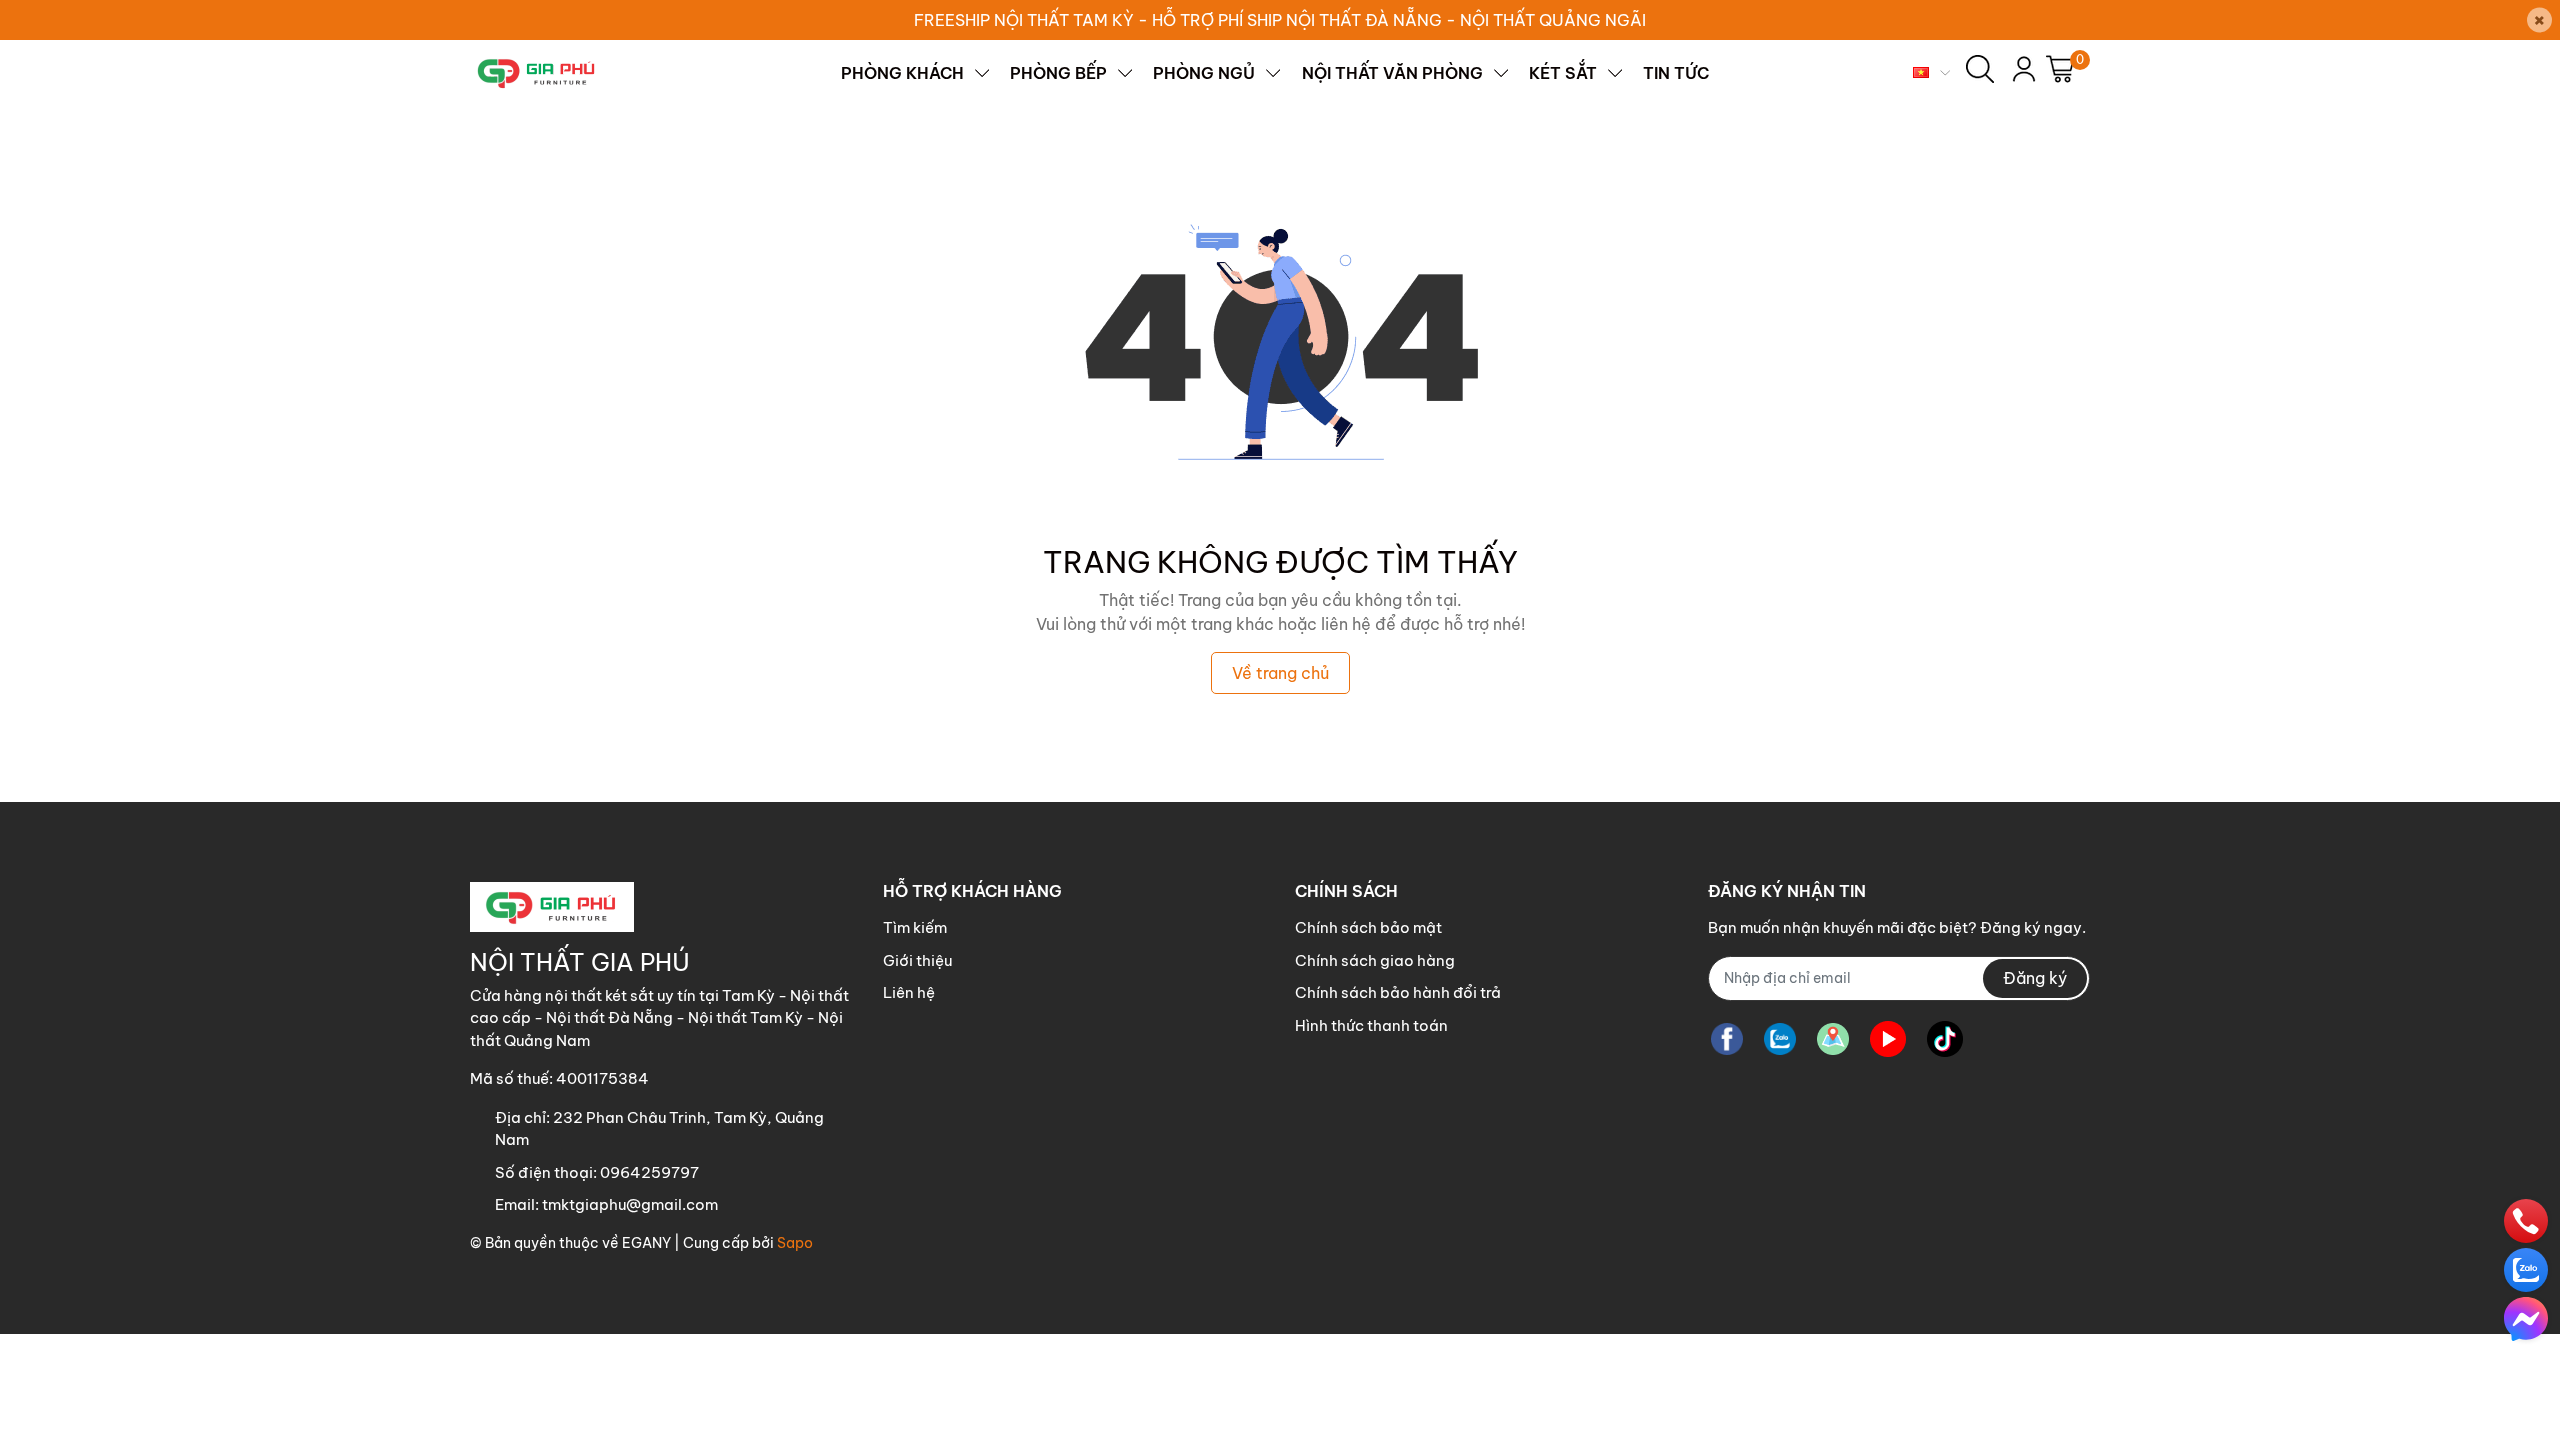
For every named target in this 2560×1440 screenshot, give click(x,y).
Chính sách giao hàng (1375, 960)
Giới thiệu (917, 960)
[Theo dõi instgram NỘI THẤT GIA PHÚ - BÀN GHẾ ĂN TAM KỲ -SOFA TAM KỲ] (1833, 1039)
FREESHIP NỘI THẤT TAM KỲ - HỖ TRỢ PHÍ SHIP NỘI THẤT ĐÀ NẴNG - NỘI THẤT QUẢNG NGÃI (1280, 20)
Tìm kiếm (915, 927)
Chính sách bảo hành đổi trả (1398, 992)
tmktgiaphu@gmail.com (630, 1204)
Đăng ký (2035, 978)
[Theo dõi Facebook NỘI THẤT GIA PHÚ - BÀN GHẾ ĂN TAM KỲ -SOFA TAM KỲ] (1727, 1039)
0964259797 (649, 1172)
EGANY (646, 1243)
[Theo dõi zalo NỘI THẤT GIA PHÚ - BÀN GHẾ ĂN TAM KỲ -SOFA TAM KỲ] (1780, 1039)
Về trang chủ (1280, 673)
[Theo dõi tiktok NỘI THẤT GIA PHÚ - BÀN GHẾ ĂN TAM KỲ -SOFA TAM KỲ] (1945, 1039)
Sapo (795, 1243)
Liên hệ (909, 992)
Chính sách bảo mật (1368, 927)
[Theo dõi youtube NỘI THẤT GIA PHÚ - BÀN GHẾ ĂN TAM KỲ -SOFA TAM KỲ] (1888, 1039)
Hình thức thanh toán (1371, 1025)
